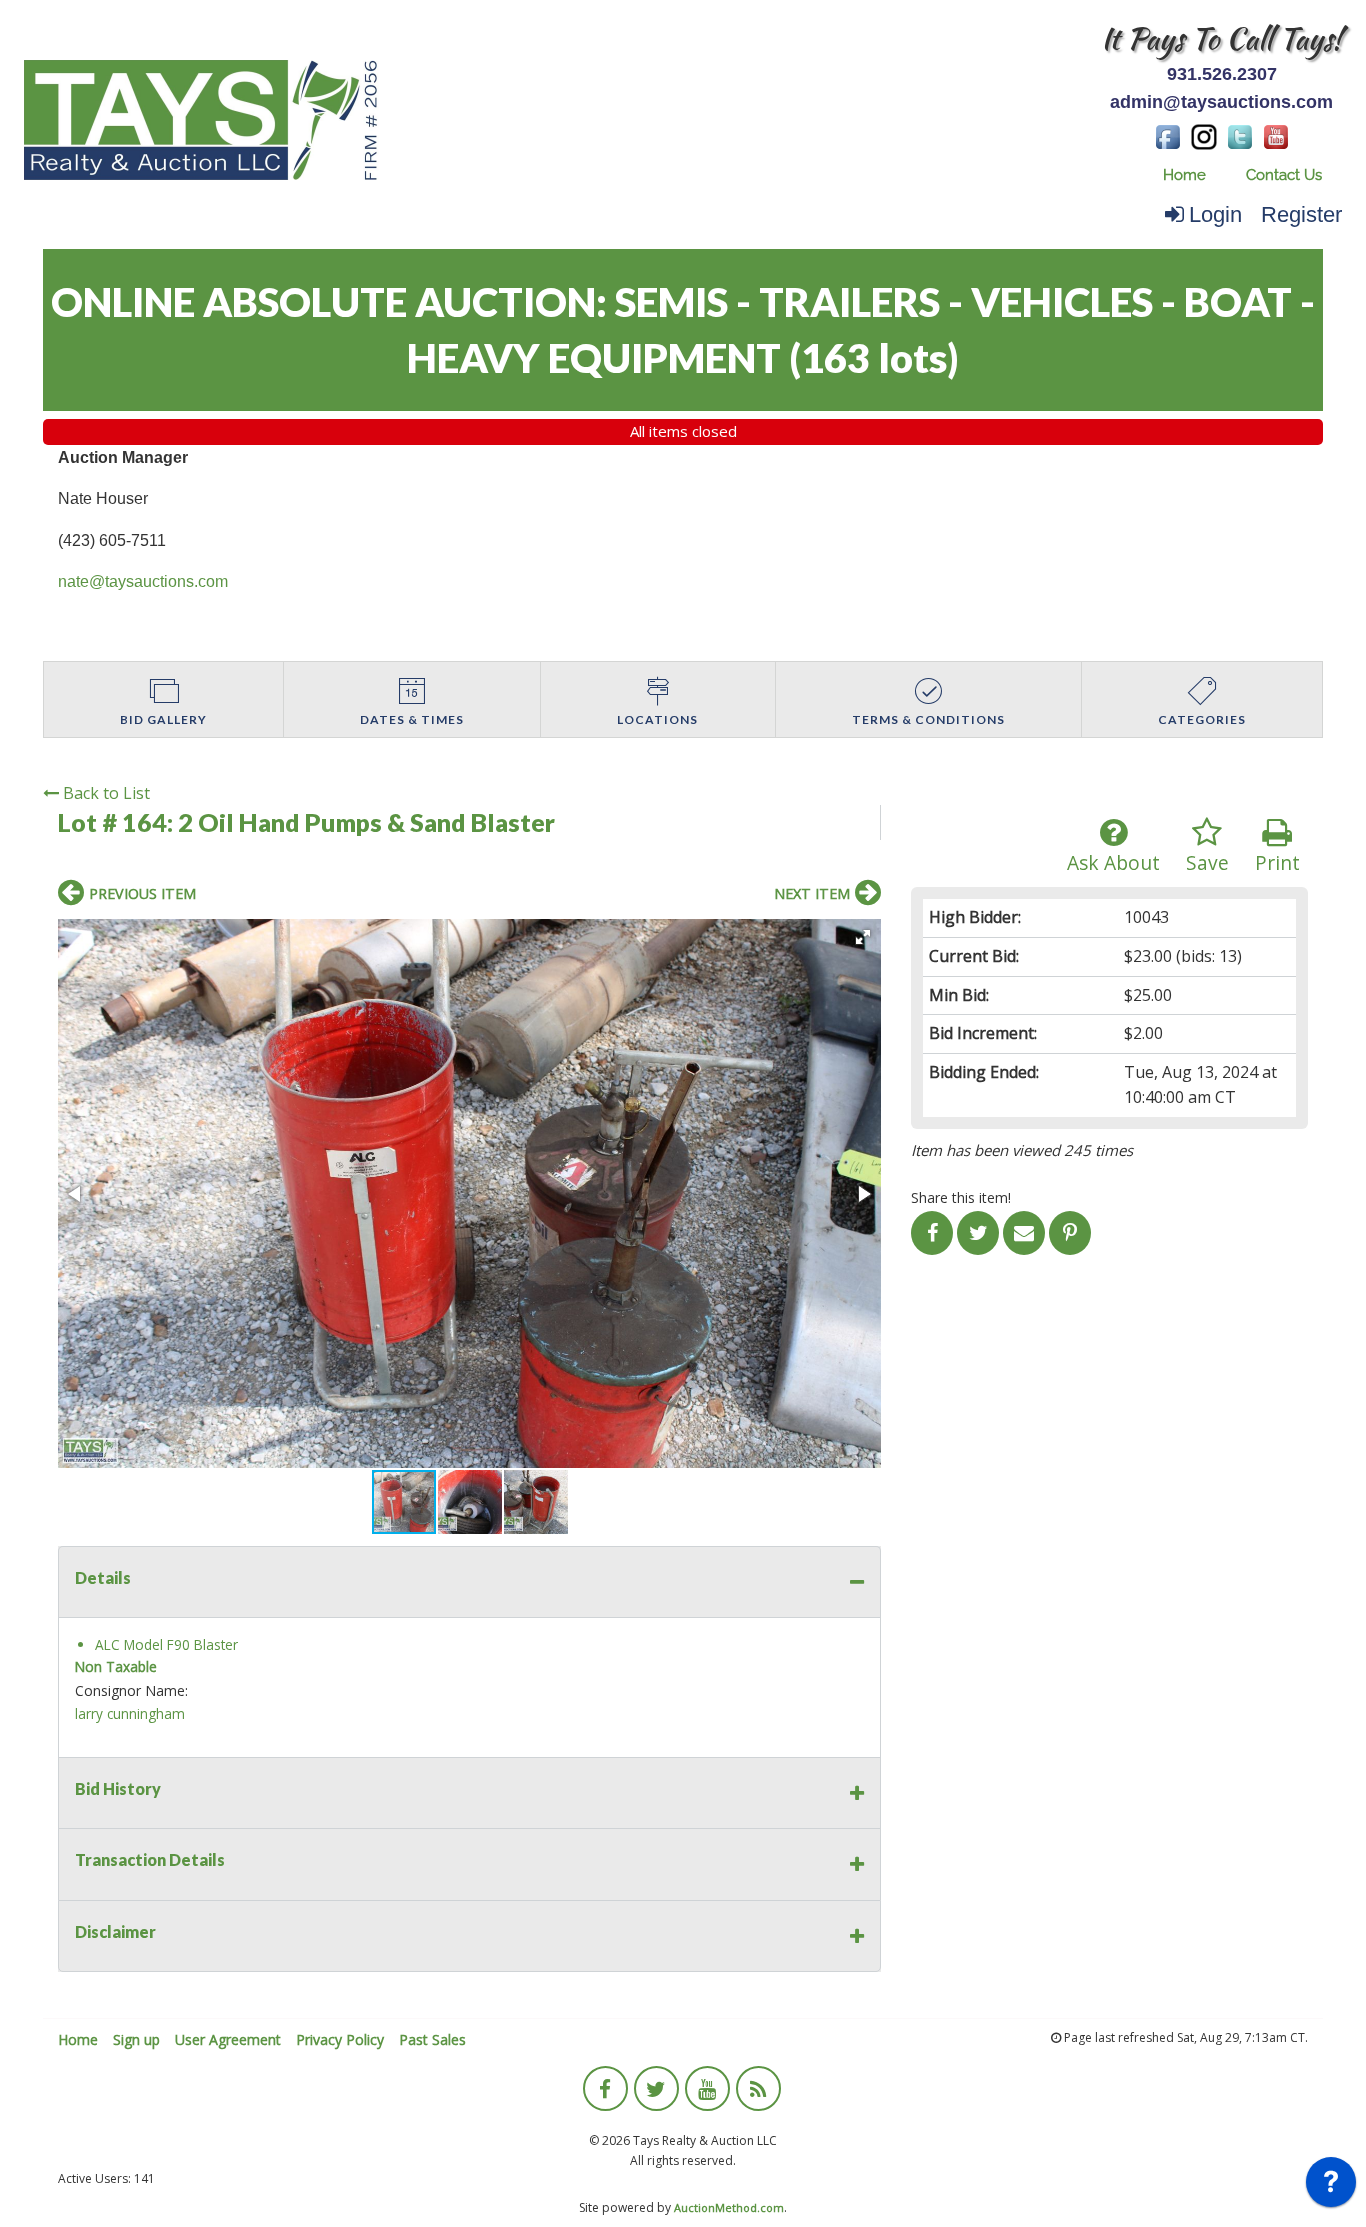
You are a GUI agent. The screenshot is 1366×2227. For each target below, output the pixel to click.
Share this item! (961, 1197)
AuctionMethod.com (729, 2207)
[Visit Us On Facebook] (1168, 135)
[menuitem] (1184, 175)
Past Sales (432, 2039)
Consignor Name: (131, 1690)
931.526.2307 (1222, 74)
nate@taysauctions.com (143, 581)
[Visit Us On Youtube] (1276, 135)
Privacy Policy (340, 2039)
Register (1301, 214)
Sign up (136, 2039)
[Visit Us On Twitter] (1240, 135)
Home (1184, 175)
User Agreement (228, 2039)
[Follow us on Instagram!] (1204, 135)
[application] (1331, 2187)
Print (1277, 862)
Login (1215, 214)
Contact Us (1284, 175)
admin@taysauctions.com (1221, 102)
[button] (863, 937)
